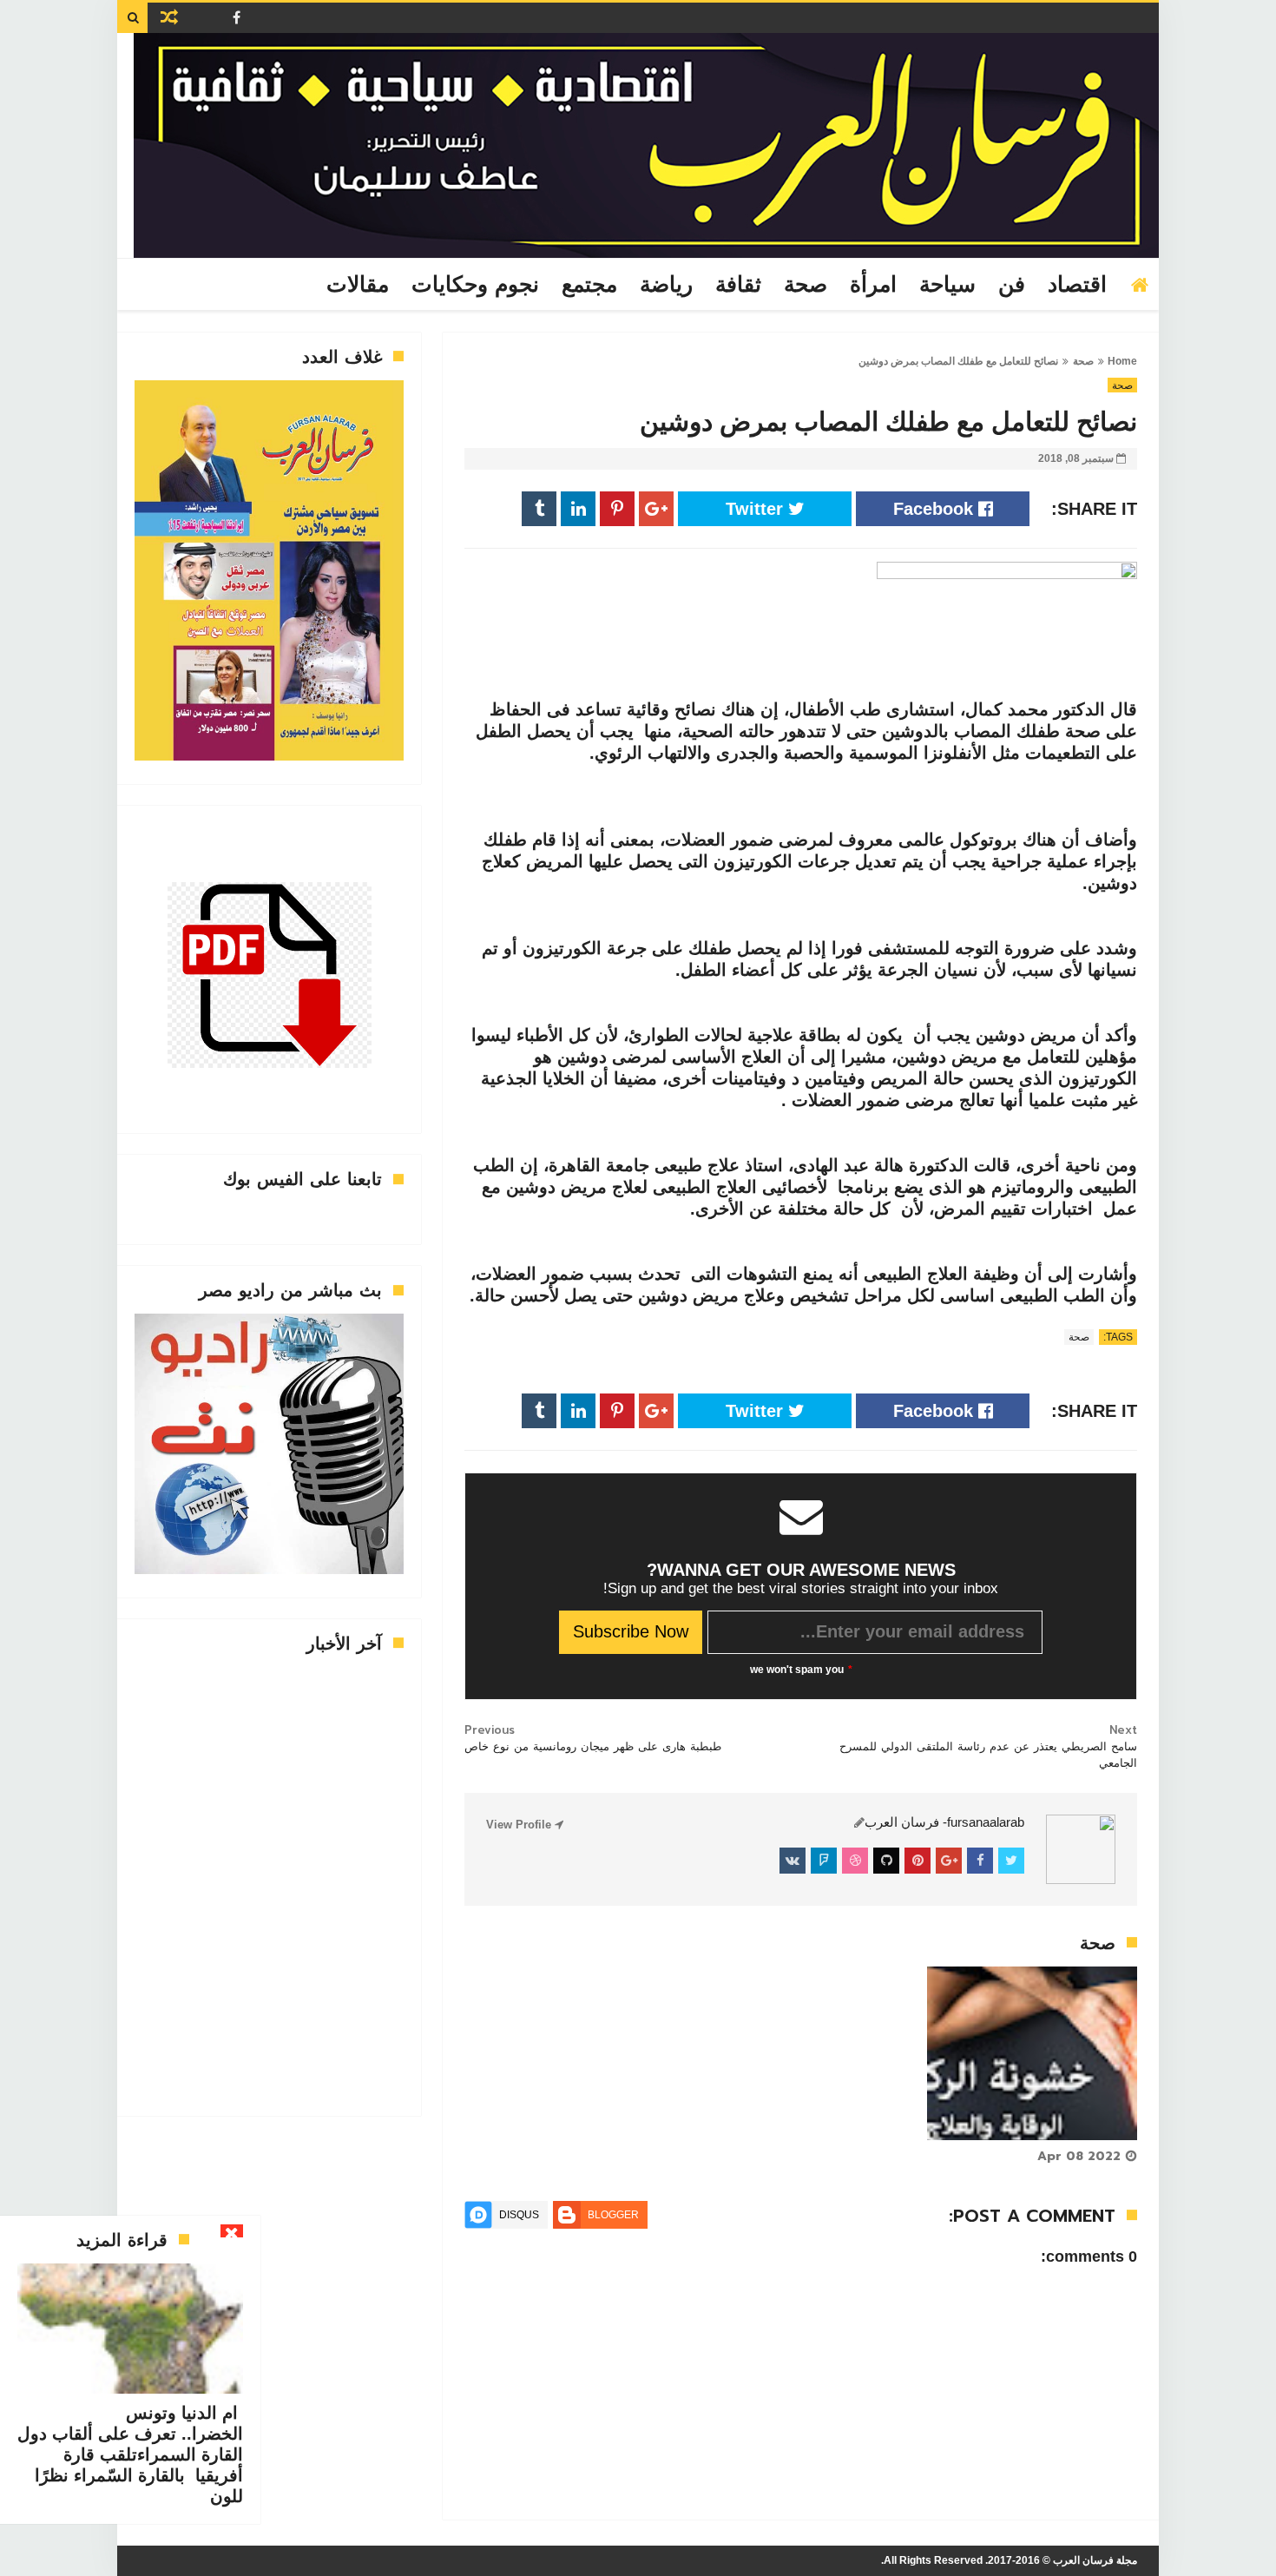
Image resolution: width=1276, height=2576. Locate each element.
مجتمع (589, 285)
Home (1122, 361)
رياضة (666, 285)
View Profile (520, 1825)
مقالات (358, 285)
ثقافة (738, 285)
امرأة (873, 285)
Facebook (936, 509)
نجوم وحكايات (475, 285)
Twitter (757, 509)
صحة (806, 285)
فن (1012, 285)
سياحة (947, 285)
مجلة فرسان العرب (1095, 2560)
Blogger (613, 2215)
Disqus (519, 2215)
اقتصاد (1077, 285)
